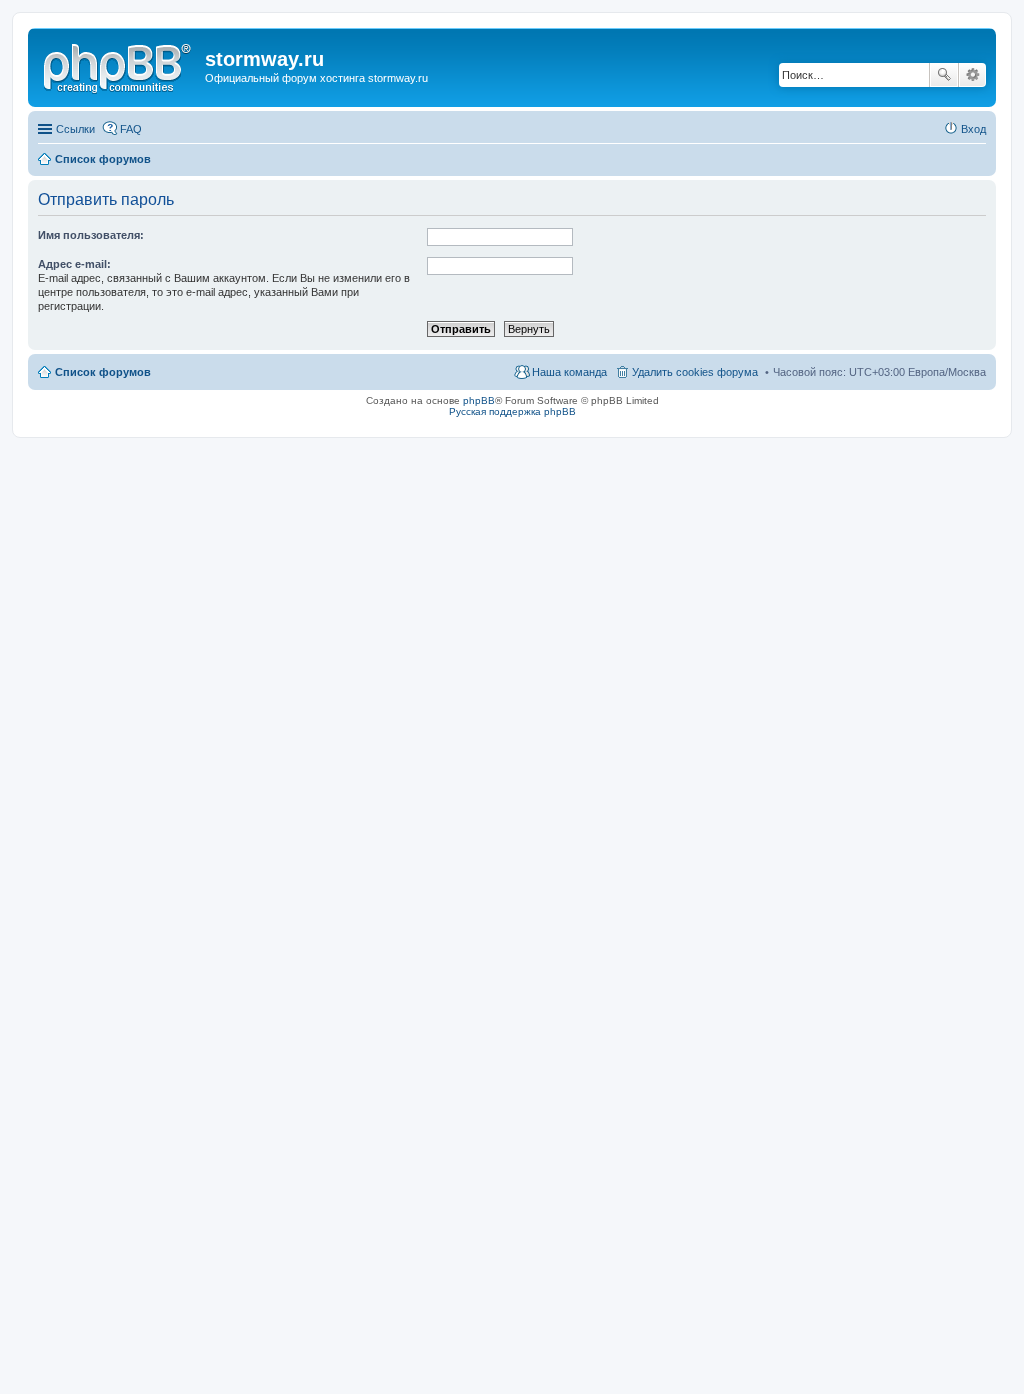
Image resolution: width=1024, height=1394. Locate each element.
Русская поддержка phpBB (512, 411)
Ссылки (75, 129)
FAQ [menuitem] (131, 129)
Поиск (944, 75)
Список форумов (103, 372)
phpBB (479, 400)
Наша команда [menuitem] (569, 372)
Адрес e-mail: (74, 264)
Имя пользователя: (91, 235)
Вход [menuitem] (973, 129)
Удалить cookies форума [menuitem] (695, 372)
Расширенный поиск (972, 75)
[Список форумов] (119, 65)
